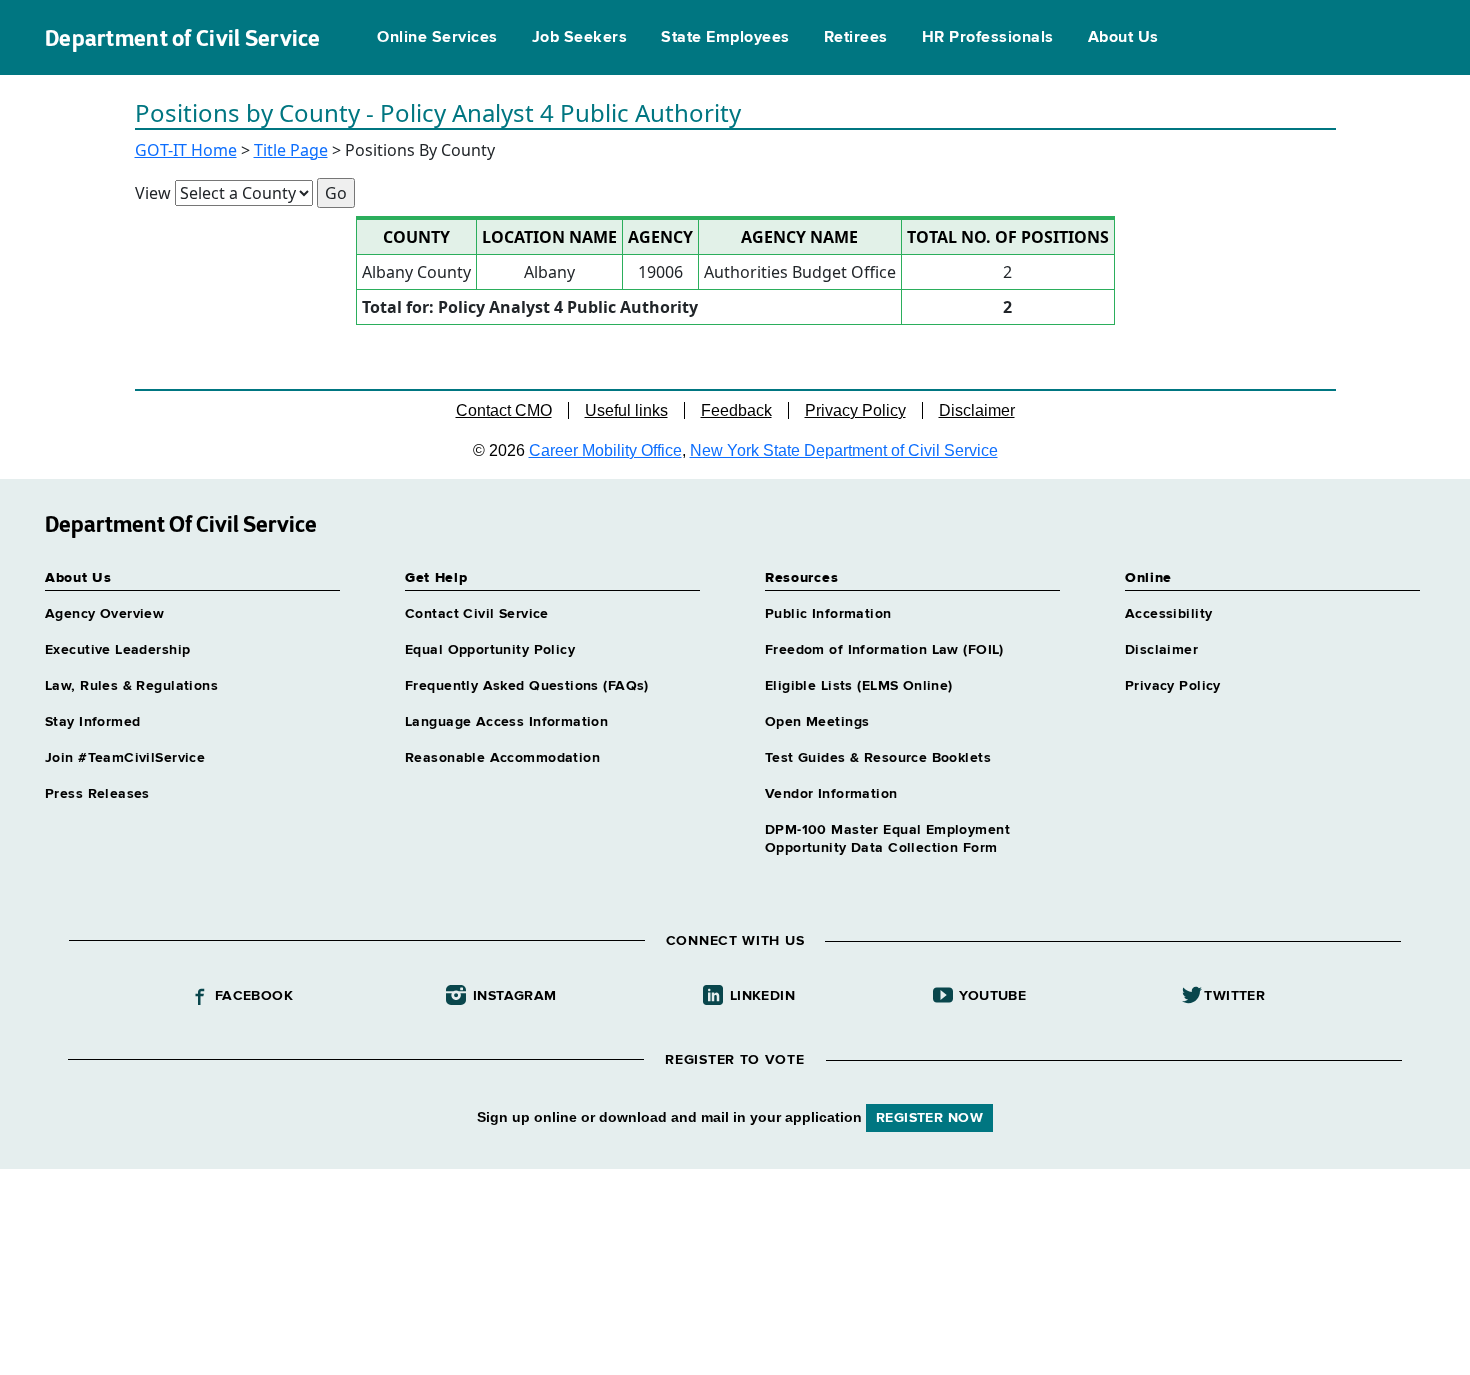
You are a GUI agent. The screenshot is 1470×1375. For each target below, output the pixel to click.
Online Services (437, 38)
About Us (1123, 38)
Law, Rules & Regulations (131, 686)
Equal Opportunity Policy (490, 650)
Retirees (856, 38)
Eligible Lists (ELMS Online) (859, 686)
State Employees (725, 38)
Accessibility (1168, 614)
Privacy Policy (855, 410)
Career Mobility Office (605, 450)
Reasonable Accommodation (502, 758)
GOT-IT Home (186, 150)
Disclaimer (977, 410)
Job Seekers (579, 38)
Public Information (828, 614)
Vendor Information (831, 794)
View (153, 193)
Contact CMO (504, 410)
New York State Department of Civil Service (844, 450)
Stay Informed (92, 722)
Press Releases (97, 794)
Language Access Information (506, 722)
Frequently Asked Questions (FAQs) (527, 686)
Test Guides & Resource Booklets (878, 758)
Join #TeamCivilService (125, 758)
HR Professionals (988, 38)
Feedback (736, 410)
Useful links (626, 410)
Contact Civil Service (477, 614)
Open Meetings (817, 722)
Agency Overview (104, 614)
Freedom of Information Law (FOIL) (884, 650)
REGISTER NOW (929, 1118)
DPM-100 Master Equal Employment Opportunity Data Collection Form (887, 839)
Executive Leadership (117, 650)
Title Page (291, 150)
